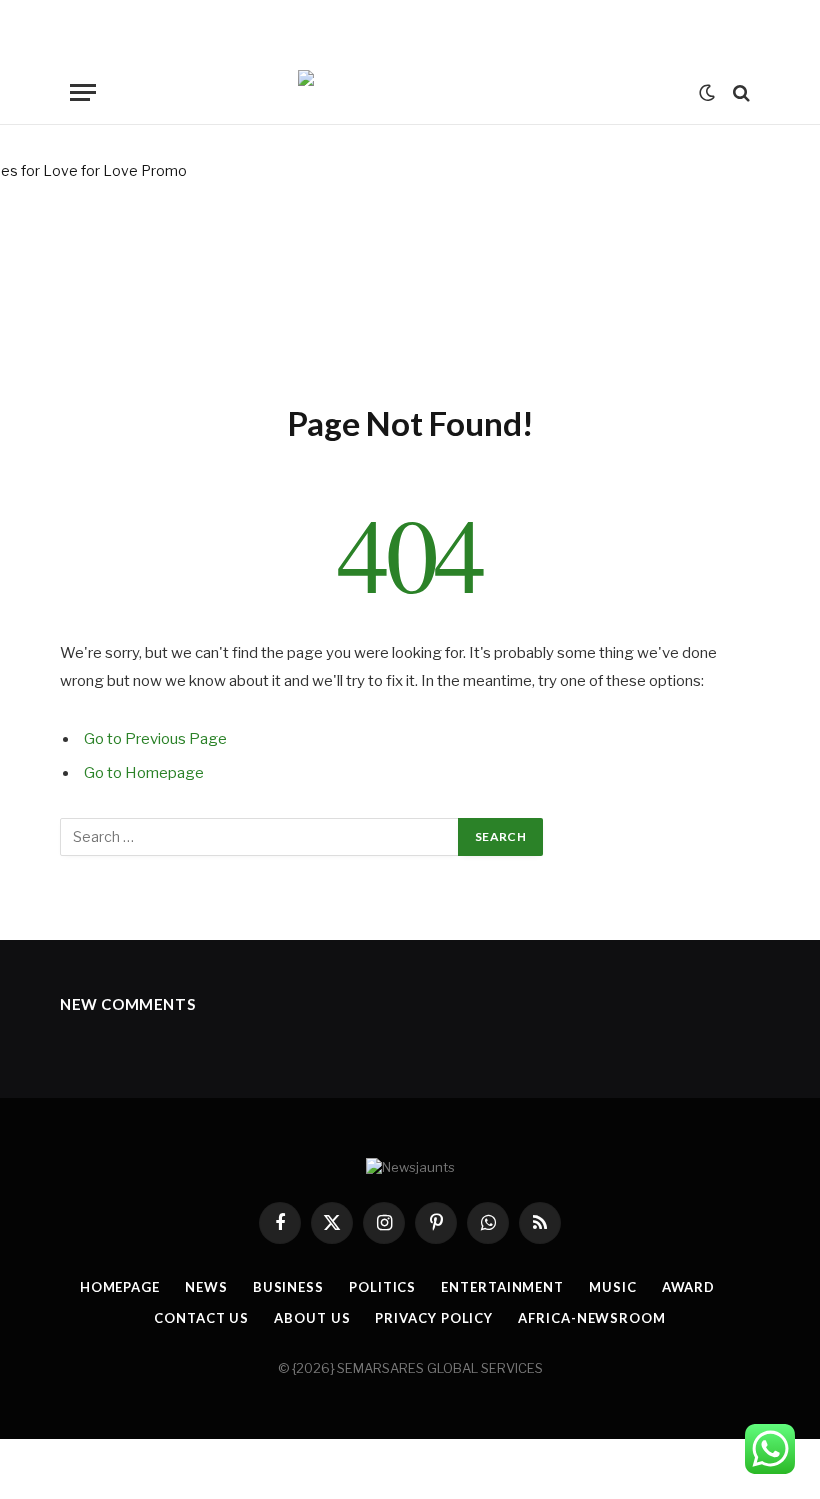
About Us (312, 1318)
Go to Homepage (144, 773)
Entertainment (502, 1287)
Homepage (120, 1287)
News (206, 1287)
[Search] (739, 92)
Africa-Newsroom (592, 1318)
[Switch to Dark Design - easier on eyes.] (707, 93)
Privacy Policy (434, 1318)
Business (288, 1287)
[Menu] (83, 92)
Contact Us (201, 1318)
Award (689, 1287)
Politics (382, 1287)
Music (613, 1287)
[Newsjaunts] (410, 92)
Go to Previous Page (155, 739)
